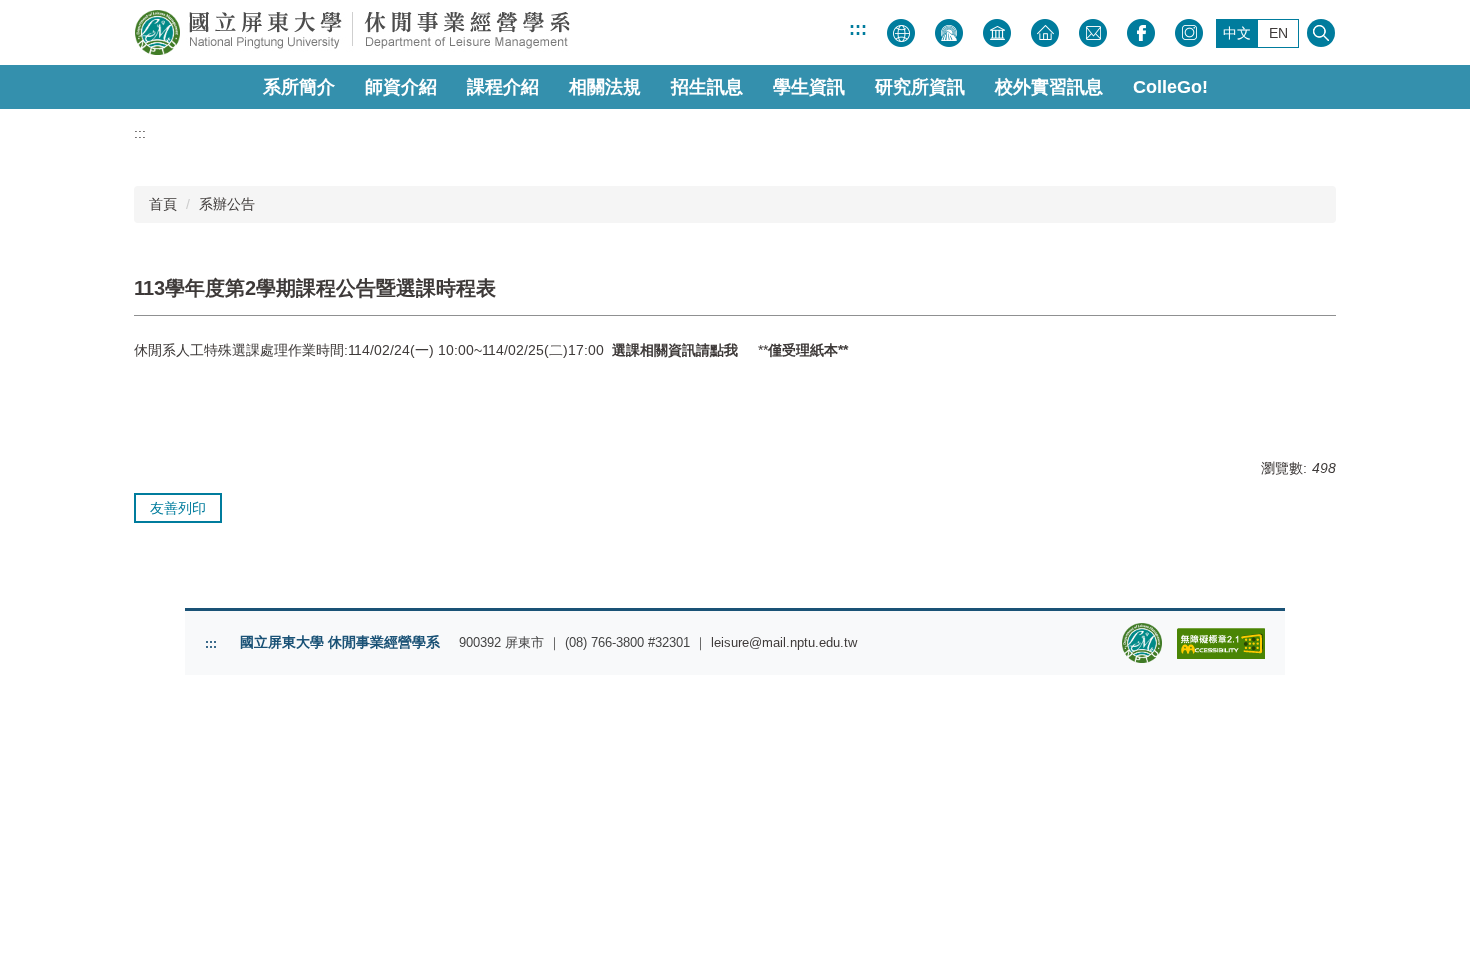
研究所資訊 (920, 87)
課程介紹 (503, 87)
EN (1278, 33)
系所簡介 (299, 87)
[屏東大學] (425, 32)
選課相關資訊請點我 (675, 350)
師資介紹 (401, 87)
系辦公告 (227, 204)
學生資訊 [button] (809, 87)
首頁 (163, 204)
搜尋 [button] (1321, 33)
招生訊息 (707, 87)
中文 (1237, 33)
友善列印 (178, 508)
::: (858, 29)
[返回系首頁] (1142, 643)
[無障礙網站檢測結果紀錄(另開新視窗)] (1221, 643)
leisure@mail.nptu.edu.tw (784, 643)
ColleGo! (1170, 87)
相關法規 (605, 87)
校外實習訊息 (1049, 87)
